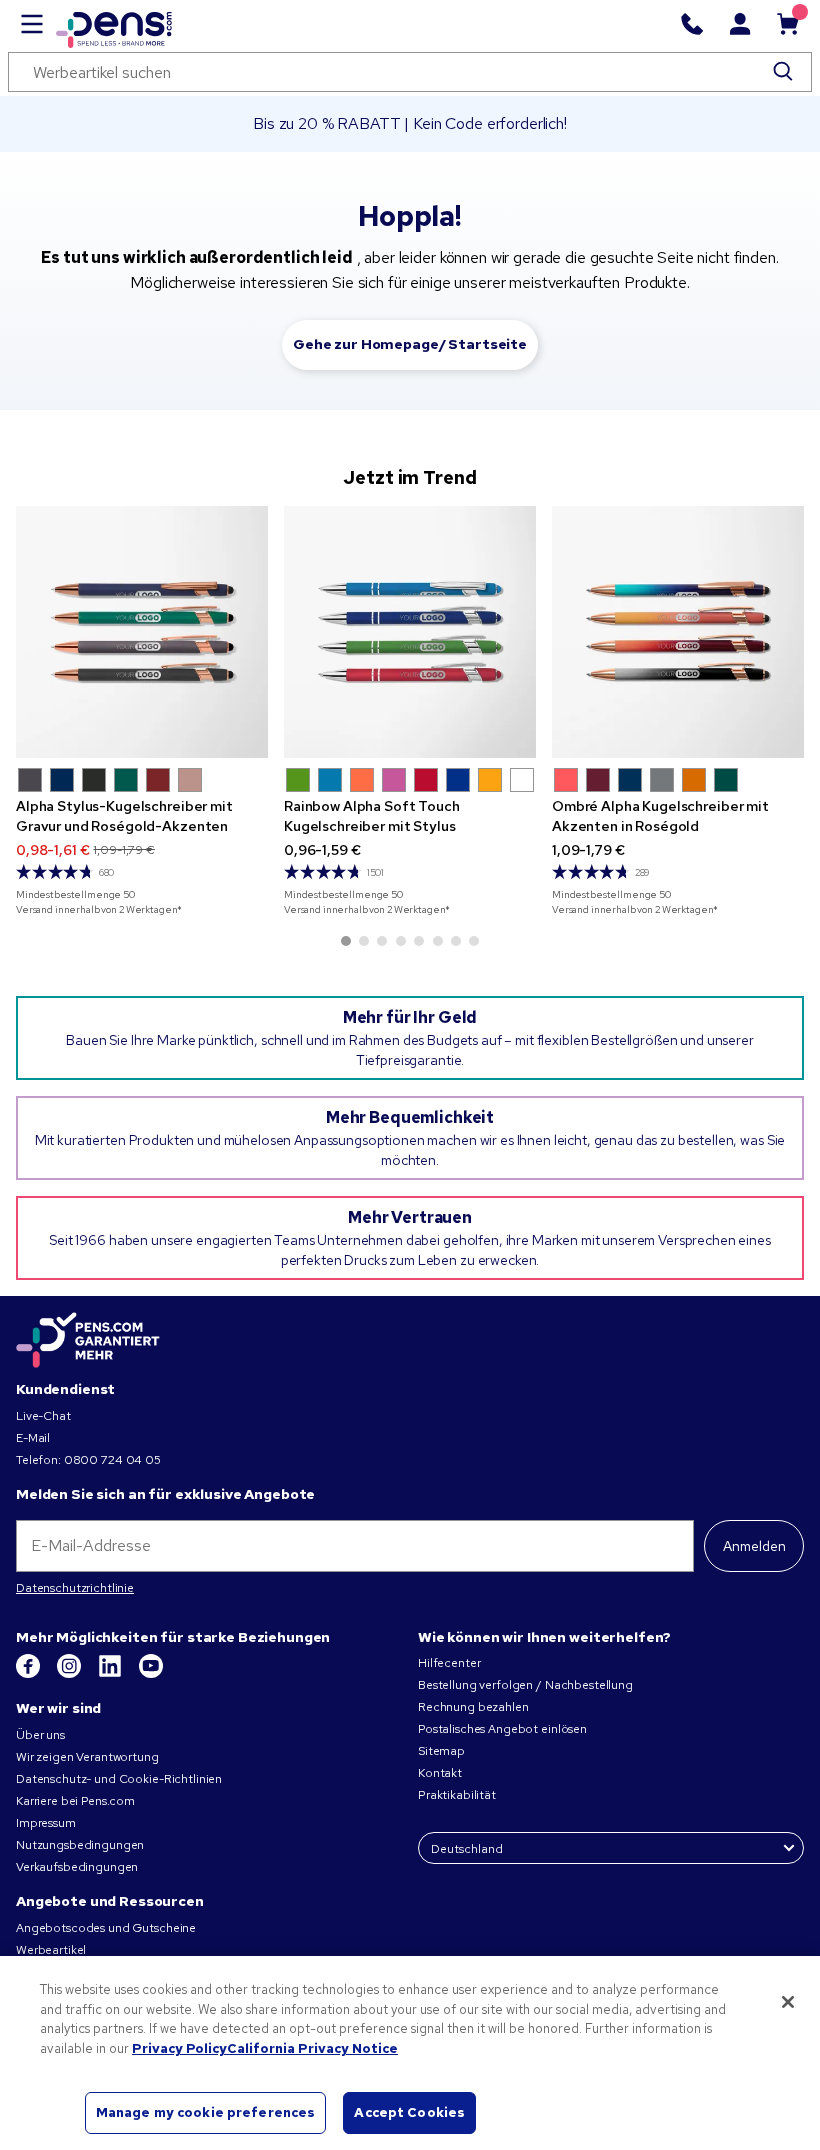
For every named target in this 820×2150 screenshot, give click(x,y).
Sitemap (441, 1751)
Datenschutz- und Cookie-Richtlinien (119, 1779)
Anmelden (754, 1546)
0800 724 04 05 (112, 1460)
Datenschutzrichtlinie (75, 1588)
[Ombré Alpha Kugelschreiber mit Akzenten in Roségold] (678, 632)
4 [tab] (401, 941)
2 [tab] (364, 941)
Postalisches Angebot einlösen (502, 1729)
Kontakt (440, 1773)
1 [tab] (346, 941)
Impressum (46, 1823)
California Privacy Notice (312, 2048)
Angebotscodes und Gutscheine (106, 1928)
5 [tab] (419, 941)
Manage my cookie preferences (206, 2112)
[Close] (788, 2002)
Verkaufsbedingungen (77, 1867)
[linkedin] (111, 1674)
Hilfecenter (449, 1663)
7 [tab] (456, 941)
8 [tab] (474, 941)
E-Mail (33, 1438)
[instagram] (70, 1674)
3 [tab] (382, 941)
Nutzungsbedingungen (80, 1845)
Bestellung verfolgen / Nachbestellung (525, 1685)
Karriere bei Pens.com (75, 1801)
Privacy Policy (179, 2048)
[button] (30, 780)
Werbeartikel (51, 1950)
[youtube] (151, 1674)
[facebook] (29, 1674)
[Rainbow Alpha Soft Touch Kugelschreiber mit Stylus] (410, 632)
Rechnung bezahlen (473, 1707)
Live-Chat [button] (43, 1416)
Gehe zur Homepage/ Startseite (410, 344)
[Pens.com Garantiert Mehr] (88, 1340)
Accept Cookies (409, 2112)
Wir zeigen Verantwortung (87, 1757)
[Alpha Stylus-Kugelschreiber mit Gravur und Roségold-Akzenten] (142, 632)
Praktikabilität (457, 1795)
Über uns (40, 1735)
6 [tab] (438, 941)
